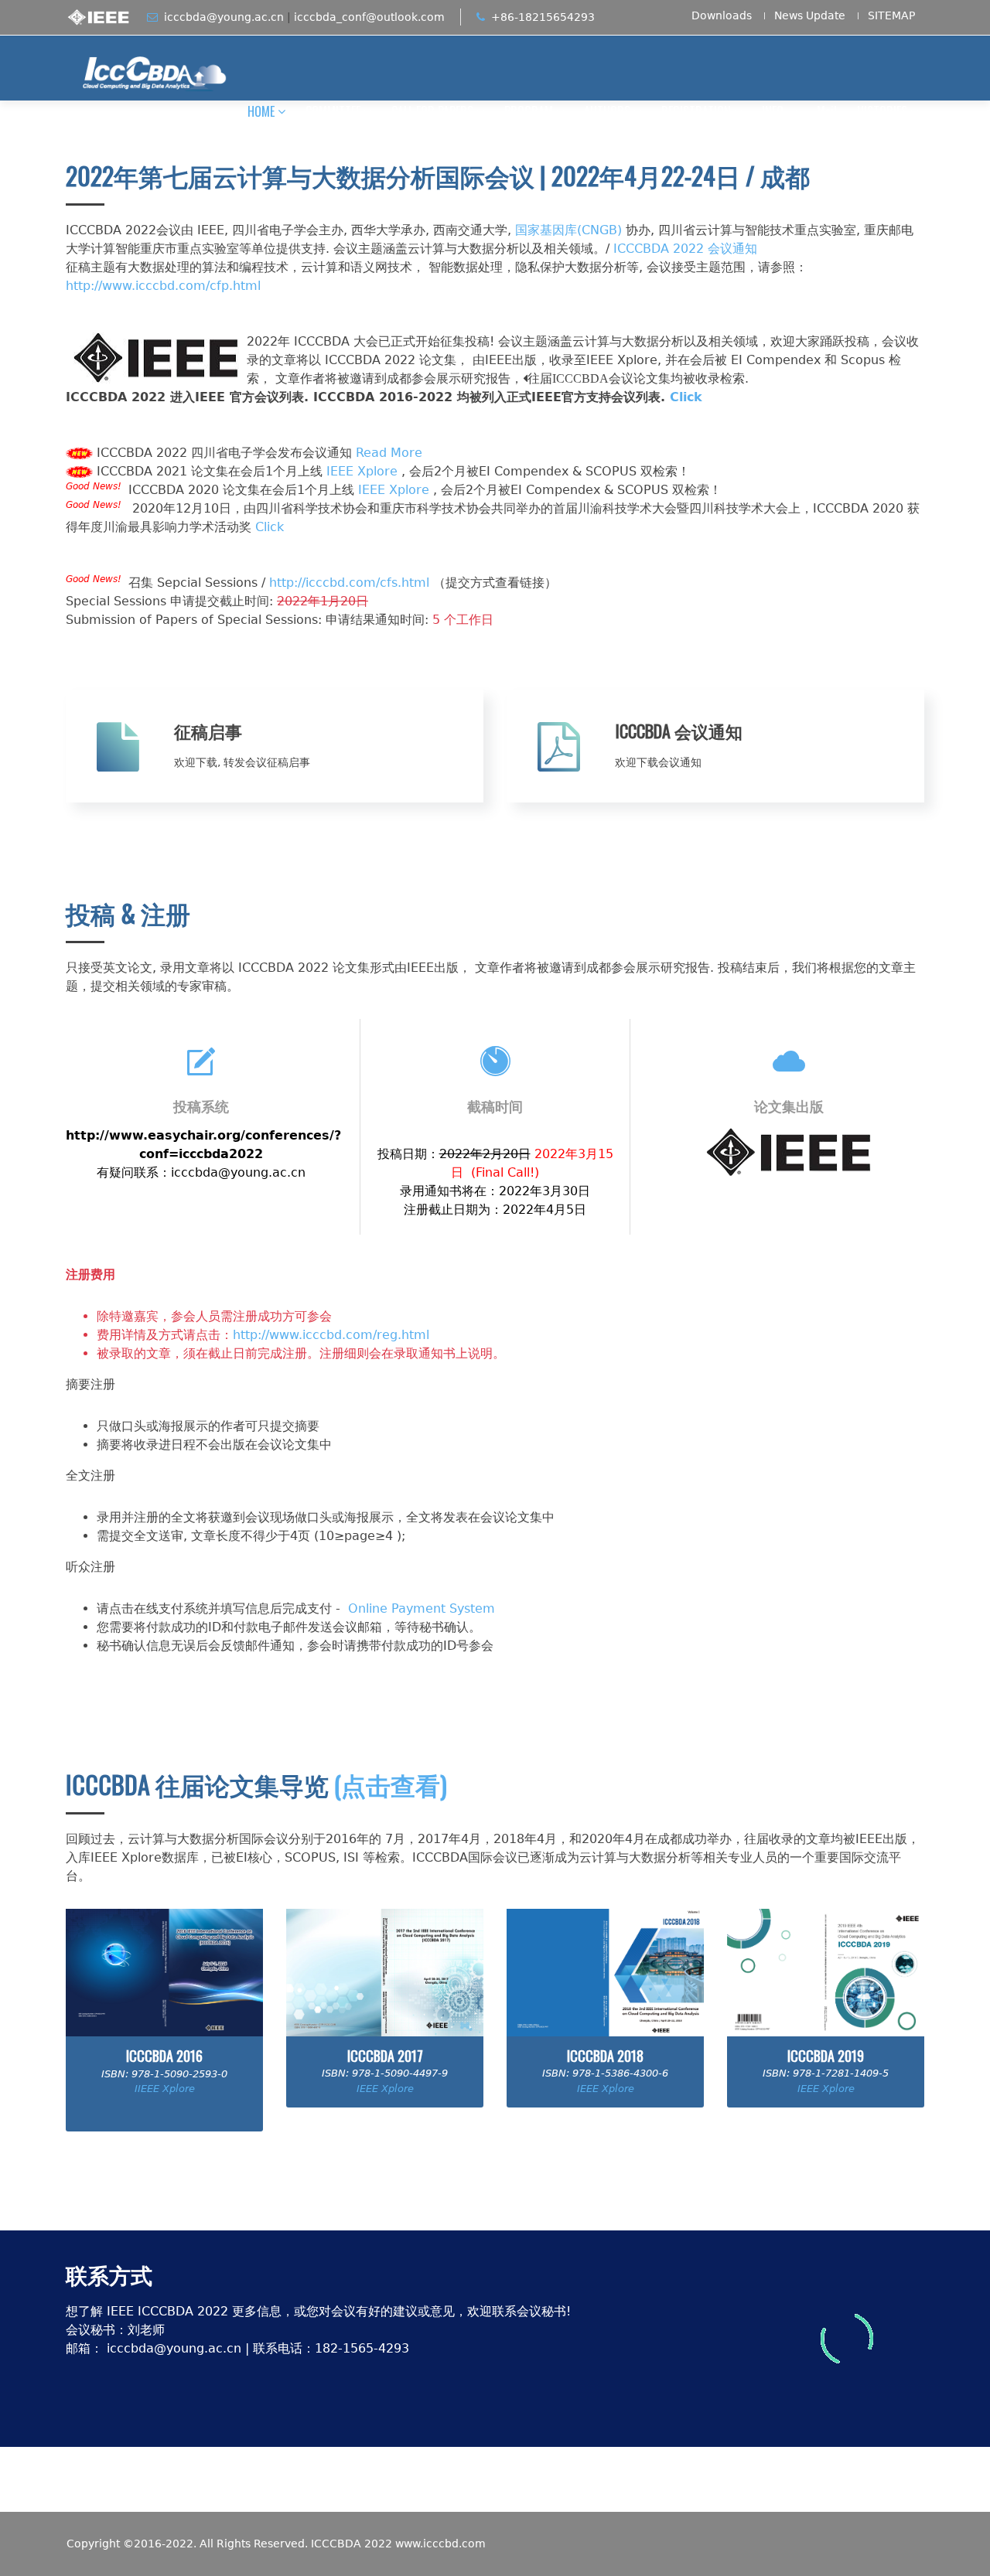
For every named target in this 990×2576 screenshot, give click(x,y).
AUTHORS (607, 111)
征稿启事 (208, 731)
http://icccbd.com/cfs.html (349, 583)
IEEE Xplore (362, 471)
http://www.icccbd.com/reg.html (331, 1335)
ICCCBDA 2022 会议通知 (685, 249)
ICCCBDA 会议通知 (679, 731)
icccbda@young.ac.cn (224, 17)
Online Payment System (422, 1608)
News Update (810, 16)
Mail (827, 111)
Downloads (722, 16)
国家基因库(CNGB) (568, 230)
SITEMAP (891, 16)
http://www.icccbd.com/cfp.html (163, 286)
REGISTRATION (696, 111)
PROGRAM (529, 111)
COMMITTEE (333, 111)
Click (686, 397)
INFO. (774, 111)
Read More (389, 453)
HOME (261, 111)
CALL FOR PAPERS (432, 111)
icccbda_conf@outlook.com (369, 17)
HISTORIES (882, 111)
